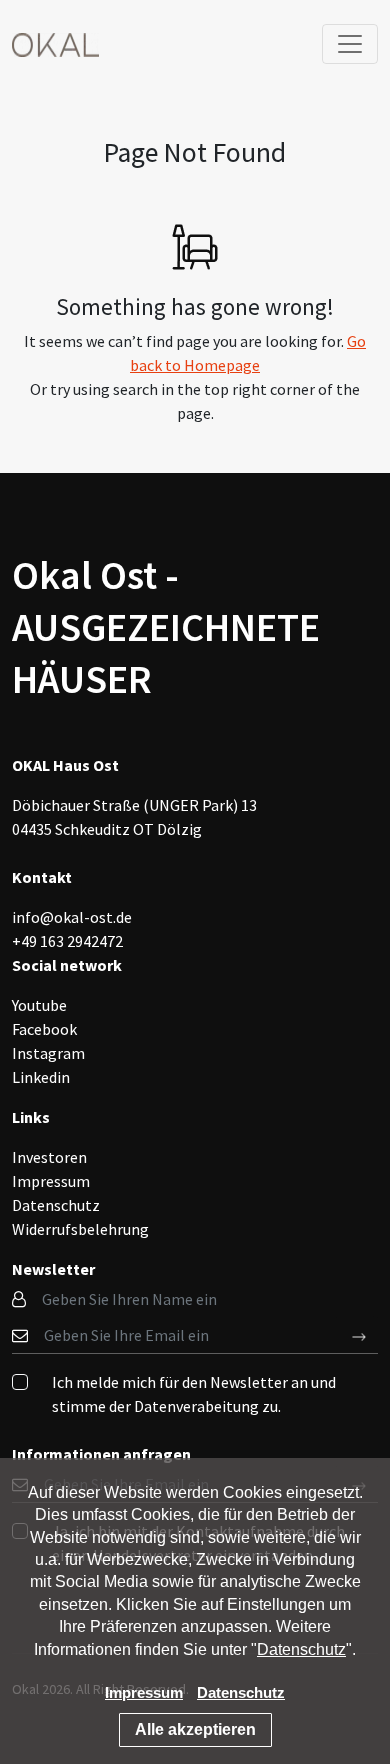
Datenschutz (301, 1649)
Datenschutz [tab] (56, 1205)
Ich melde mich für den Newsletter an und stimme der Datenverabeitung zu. (194, 1394)
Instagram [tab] (48, 1053)
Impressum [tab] (51, 1181)
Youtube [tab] (39, 1005)
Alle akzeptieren (195, 1729)
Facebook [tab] (44, 1029)
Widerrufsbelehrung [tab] (80, 1229)
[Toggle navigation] (350, 44)
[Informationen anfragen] (359, 1335)
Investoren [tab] (49, 1157)
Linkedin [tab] (41, 1077)
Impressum (144, 1692)
